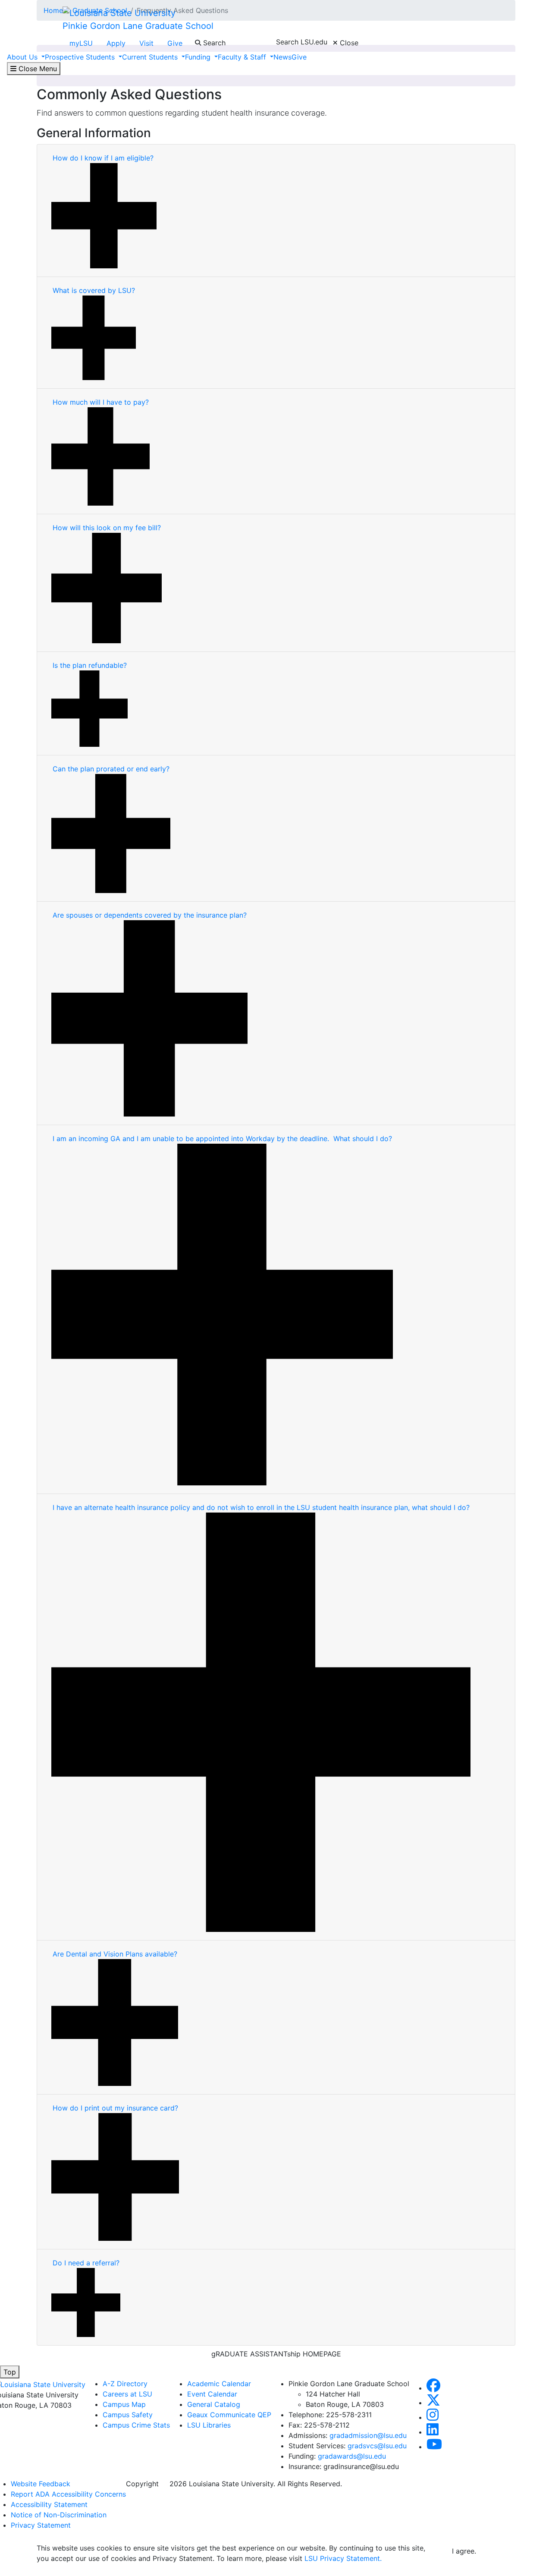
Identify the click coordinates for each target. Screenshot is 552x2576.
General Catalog (214, 2404)
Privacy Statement (41, 2525)
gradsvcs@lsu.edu (377, 2446)
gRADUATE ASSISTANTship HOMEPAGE (276, 2354)
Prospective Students (81, 57)
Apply (116, 43)
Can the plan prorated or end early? (111, 769)
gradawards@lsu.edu (352, 2456)
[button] (433, 2388)
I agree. (464, 2551)
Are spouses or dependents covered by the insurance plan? (150, 915)
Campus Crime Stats (136, 2425)
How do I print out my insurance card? (115, 2108)
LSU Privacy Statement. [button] (343, 2558)
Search (213, 43)
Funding (199, 57)
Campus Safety (128, 2415)
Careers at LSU (127, 2394)
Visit (146, 43)
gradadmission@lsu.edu (368, 2435)
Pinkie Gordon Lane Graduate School (138, 26)
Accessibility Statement (49, 2504)
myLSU (81, 43)
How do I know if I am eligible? (104, 158)
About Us (23, 57)
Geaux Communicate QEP (229, 2415)
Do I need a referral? (86, 2263)
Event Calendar (212, 2394)
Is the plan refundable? (90, 665)
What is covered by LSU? (94, 290)
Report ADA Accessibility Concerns (68, 2494)
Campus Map (124, 2404)
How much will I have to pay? (101, 402)
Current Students (151, 57)
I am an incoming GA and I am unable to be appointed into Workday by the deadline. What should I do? (222, 1139)
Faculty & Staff (243, 57)
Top (10, 2372)
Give (175, 43)
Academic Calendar (219, 2384)
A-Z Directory (125, 2384)
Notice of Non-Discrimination (59, 2515)
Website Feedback (41, 2484)
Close (348, 43)
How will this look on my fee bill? (107, 528)
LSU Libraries (209, 2425)
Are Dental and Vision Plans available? (115, 1954)
